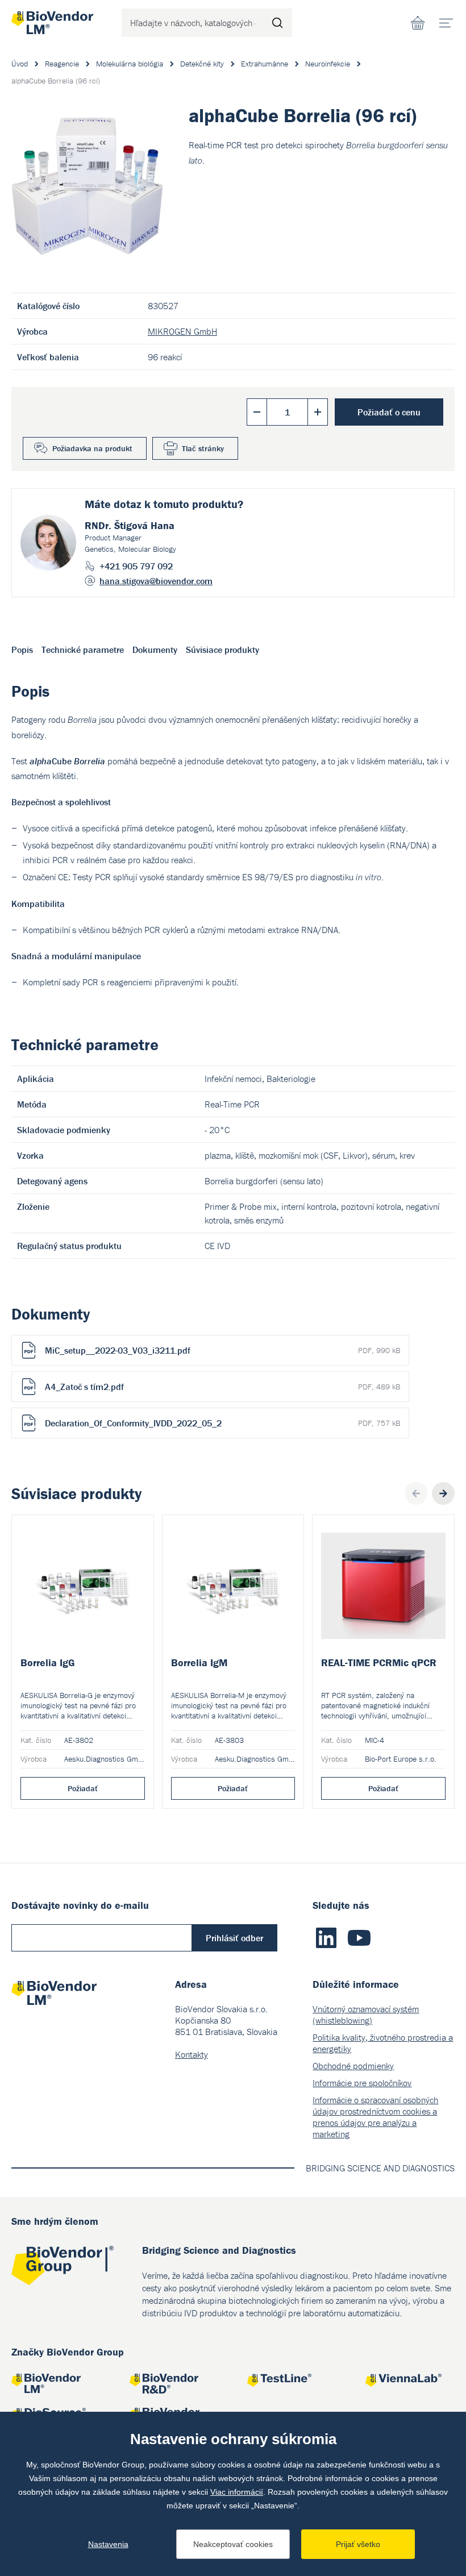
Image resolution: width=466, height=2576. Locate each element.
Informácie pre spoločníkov (362, 2083)
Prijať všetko (358, 2544)
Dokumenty (155, 650)
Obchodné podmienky (353, 2066)
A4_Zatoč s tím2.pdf (222, 1387)
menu (446, 23)
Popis (22, 650)
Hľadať (278, 23)
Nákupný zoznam (418, 23)
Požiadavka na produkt (92, 448)
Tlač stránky (203, 448)
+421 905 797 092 (136, 566)
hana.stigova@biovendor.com (156, 581)
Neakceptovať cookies (233, 2544)
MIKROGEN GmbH (182, 331)
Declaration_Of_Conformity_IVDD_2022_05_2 (222, 1423)
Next (443, 1493)
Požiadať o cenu (389, 412)
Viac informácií (237, 2492)
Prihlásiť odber (234, 1938)
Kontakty (192, 2054)
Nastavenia (108, 2544)
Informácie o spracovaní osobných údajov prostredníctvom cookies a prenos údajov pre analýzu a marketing (375, 2117)
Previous (416, 1493)
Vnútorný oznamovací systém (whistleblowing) (366, 2015)
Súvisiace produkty (222, 650)
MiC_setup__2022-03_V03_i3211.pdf (222, 1350)
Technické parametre (83, 650)
